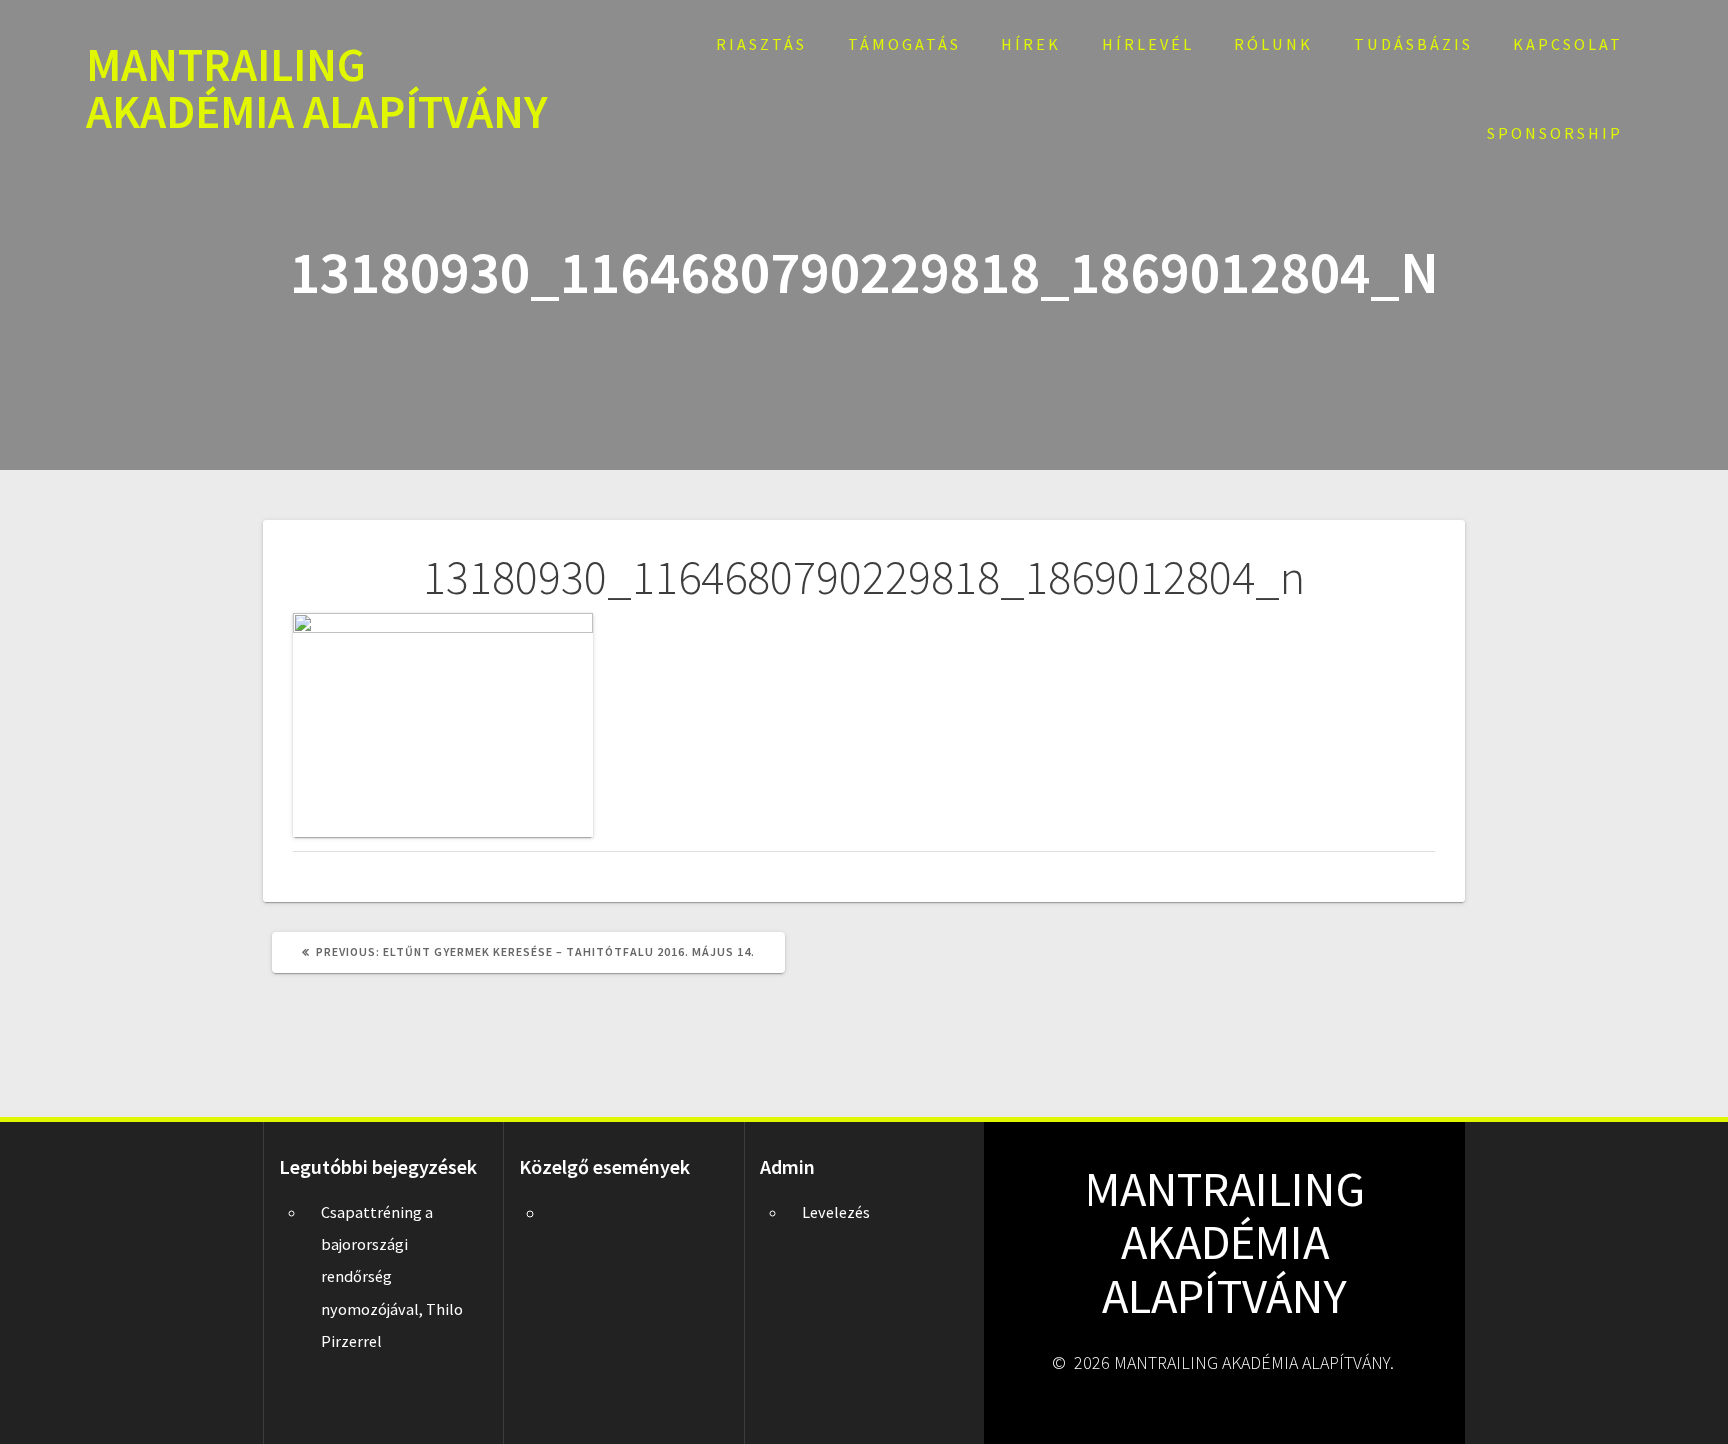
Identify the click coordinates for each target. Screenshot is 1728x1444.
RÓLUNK (1273, 44)
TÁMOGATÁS (904, 44)
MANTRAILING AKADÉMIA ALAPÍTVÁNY (317, 89)
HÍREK (1031, 44)
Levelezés (836, 1212)
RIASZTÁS (761, 44)
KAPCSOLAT (1568, 44)
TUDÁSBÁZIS (1413, 44)
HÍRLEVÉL (1148, 44)
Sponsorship (1555, 133)
